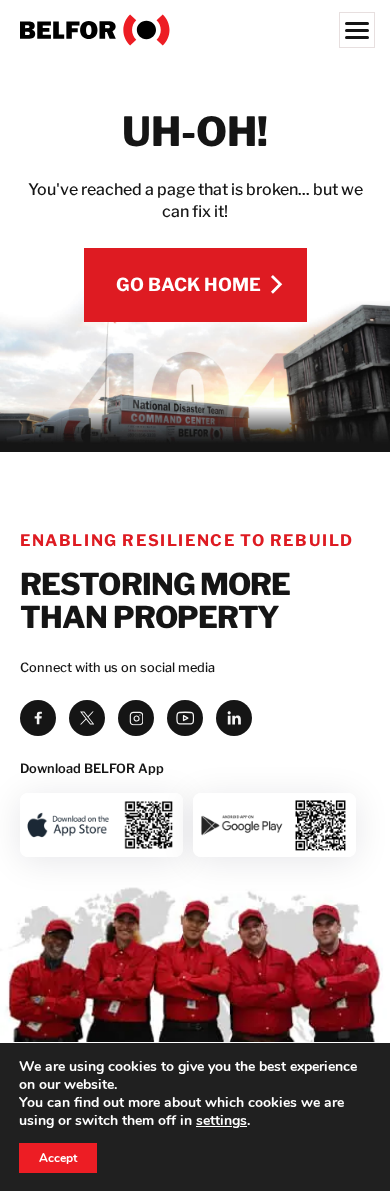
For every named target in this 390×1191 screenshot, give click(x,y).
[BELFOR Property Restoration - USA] (195, 30)
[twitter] (87, 718)
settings (221, 1121)
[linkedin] (234, 718)
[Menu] (357, 30)
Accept (58, 1158)
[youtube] (185, 718)
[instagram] (136, 718)
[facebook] (38, 718)
